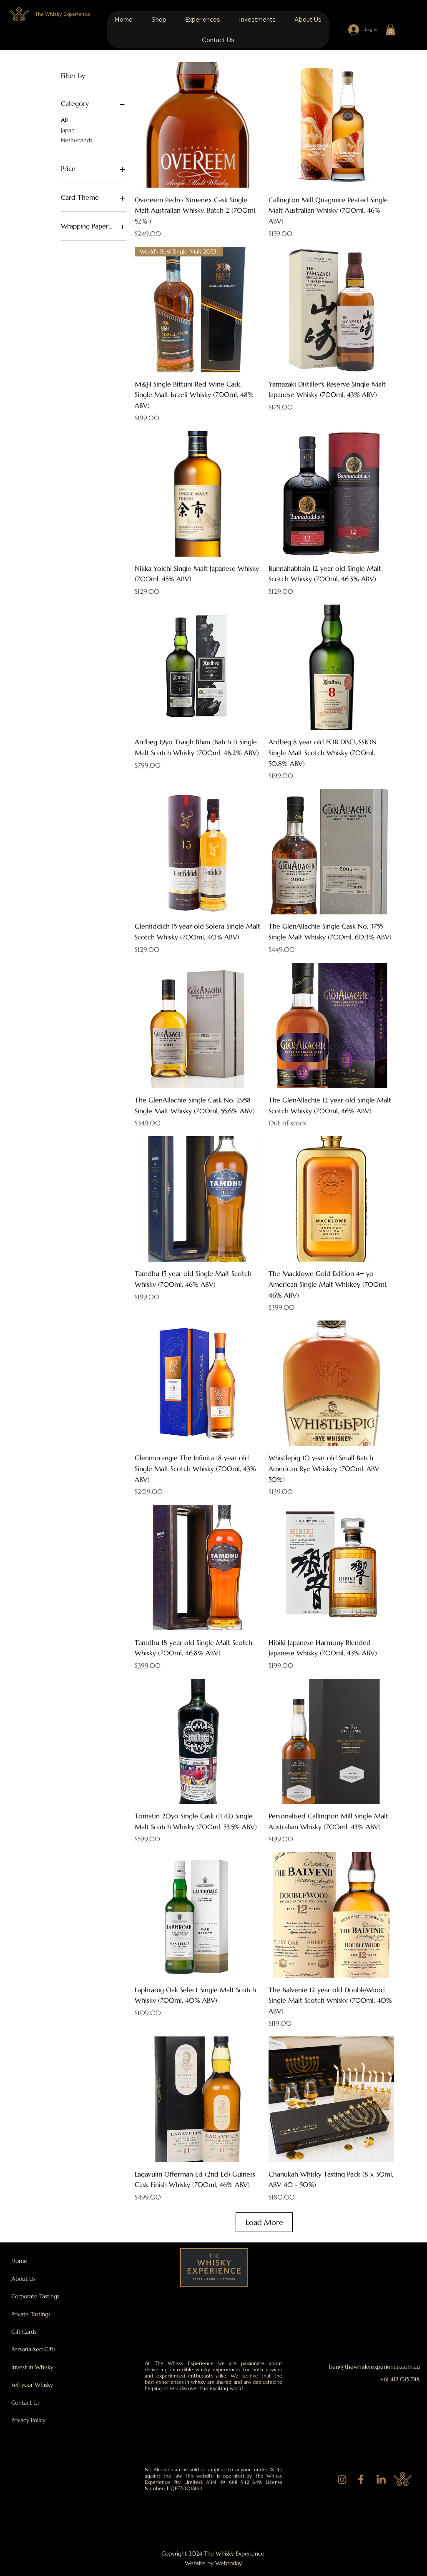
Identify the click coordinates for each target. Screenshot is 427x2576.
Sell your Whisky (32, 2385)
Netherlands (77, 140)
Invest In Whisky (32, 2367)
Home (19, 2261)
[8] (381, 2480)
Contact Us (25, 2403)
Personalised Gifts (33, 2349)
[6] (342, 2480)
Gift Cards (24, 2332)
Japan (68, 130)
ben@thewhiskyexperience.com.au (374, 2367)
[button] (159, 19)
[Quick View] (197, 125)
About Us (23, 2279)
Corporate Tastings (35, 2296)
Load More (264, 2222)
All (64, 120)
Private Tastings (31, 2314)
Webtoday (229, 2563)
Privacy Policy (28, 2420)
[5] (361, 2480)
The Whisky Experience (63, 14)
